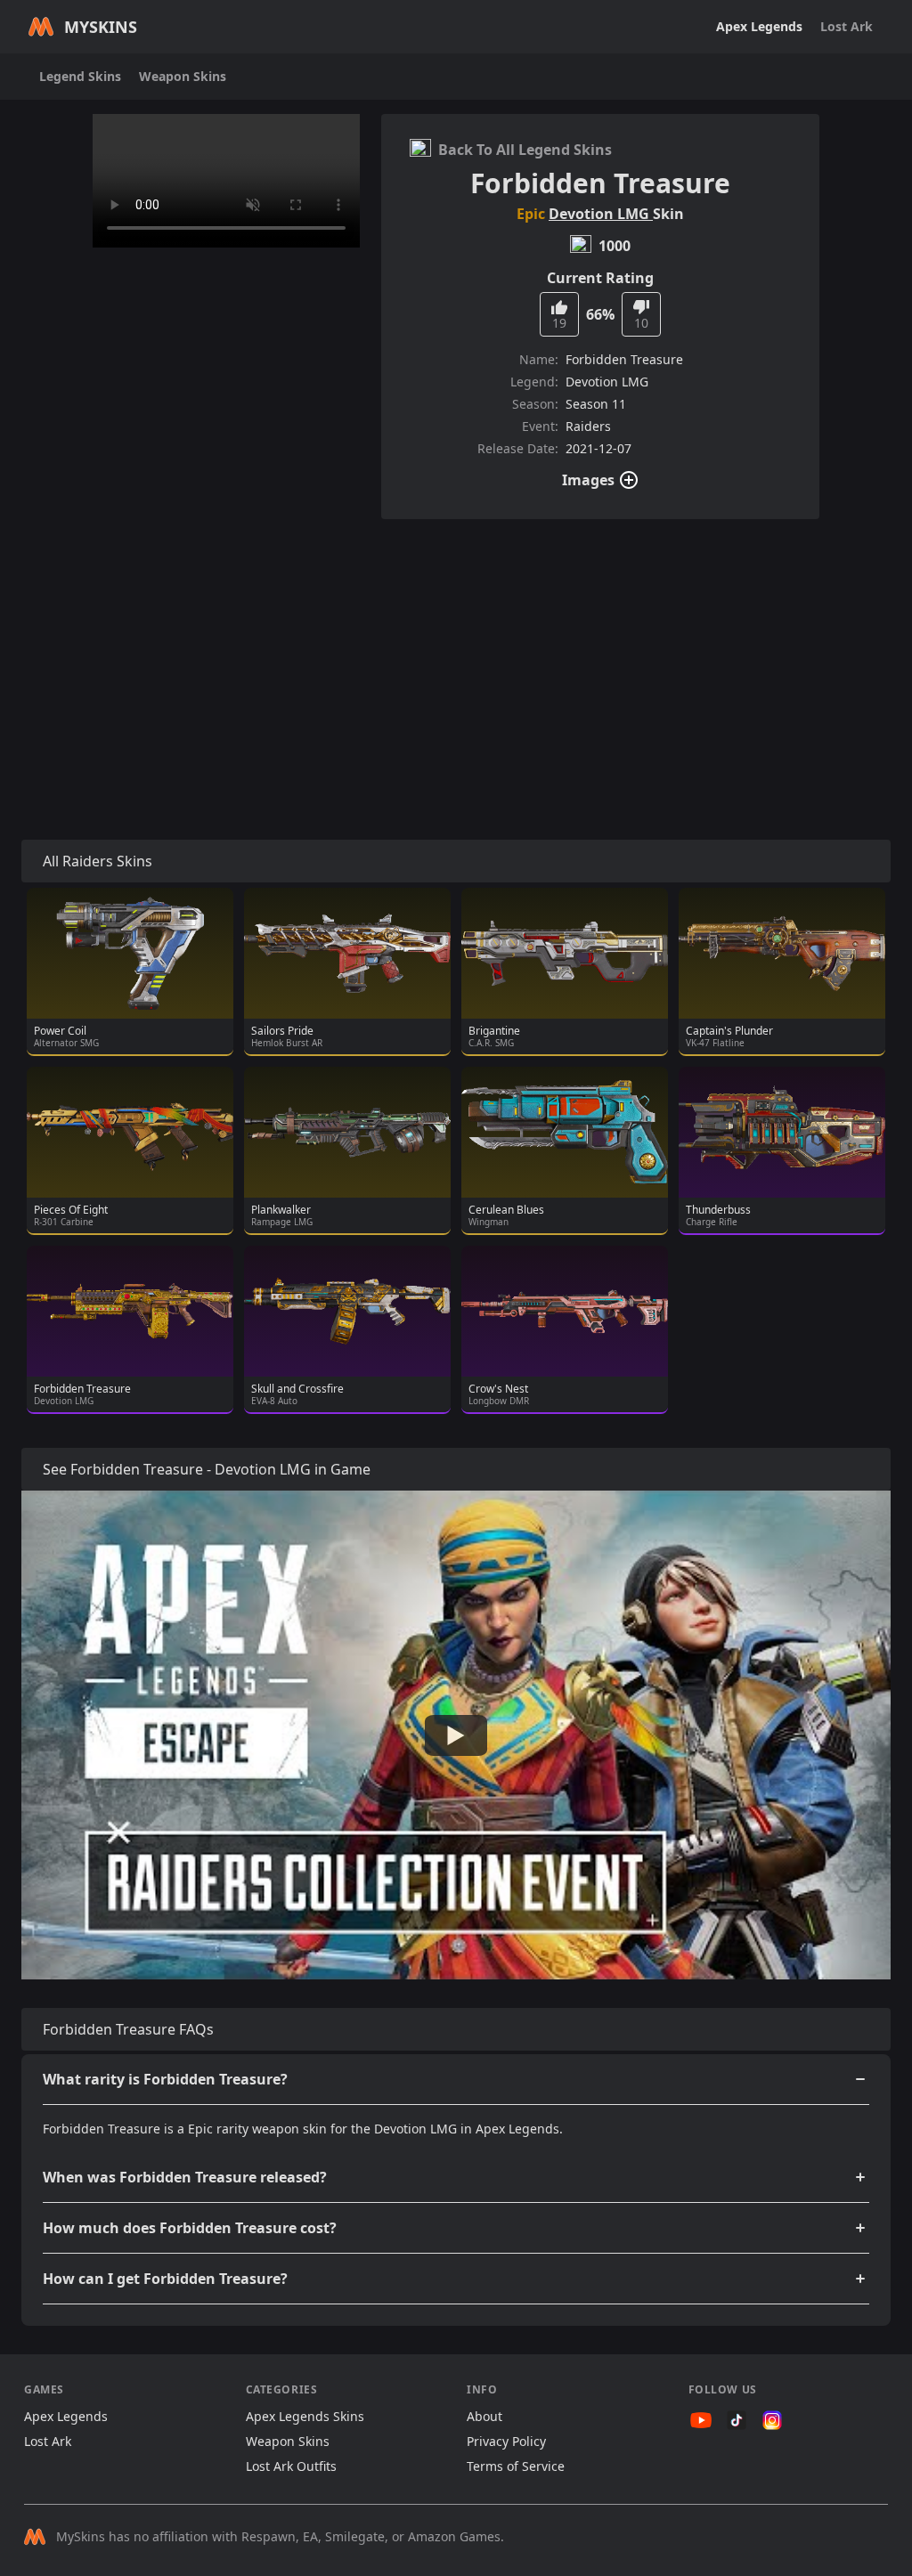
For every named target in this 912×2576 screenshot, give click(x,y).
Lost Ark (847, 26)
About (484, 2416)
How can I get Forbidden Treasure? (165, 2279)
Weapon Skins (183, 76)
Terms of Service (516, 2466)
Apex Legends (759, 26)
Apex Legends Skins (305, 2416)
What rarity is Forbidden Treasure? (165, 2079)
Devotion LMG (601, 214)
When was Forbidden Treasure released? (185, 2177)
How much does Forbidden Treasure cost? (190, 2228)
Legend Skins (80, 76)
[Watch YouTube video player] (456, 1735)
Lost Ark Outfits (291, 2466)
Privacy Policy (506, 2441)
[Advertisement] (456, 658)
